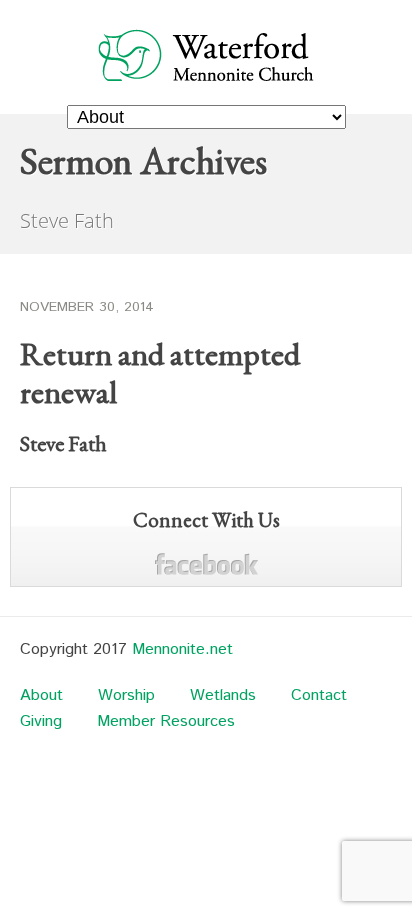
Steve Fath (63, 443)
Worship (126, 695)
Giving (41, 721)
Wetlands (223, 695)
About (41, 695)
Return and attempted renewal (160, 373)
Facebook (206, 564)
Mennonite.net (182, 649)
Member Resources (166, 721)
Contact (319, 695)
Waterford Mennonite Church (206, 54)
